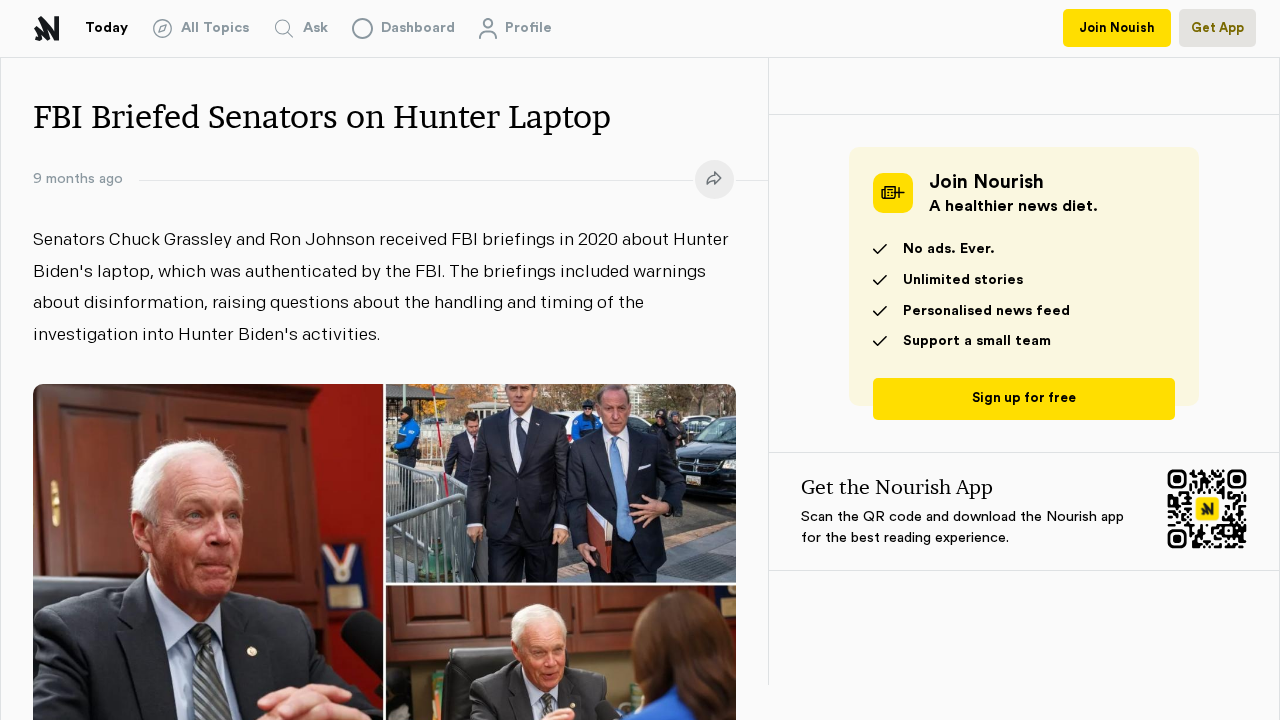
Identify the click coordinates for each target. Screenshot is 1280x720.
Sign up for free (1024, 398)
